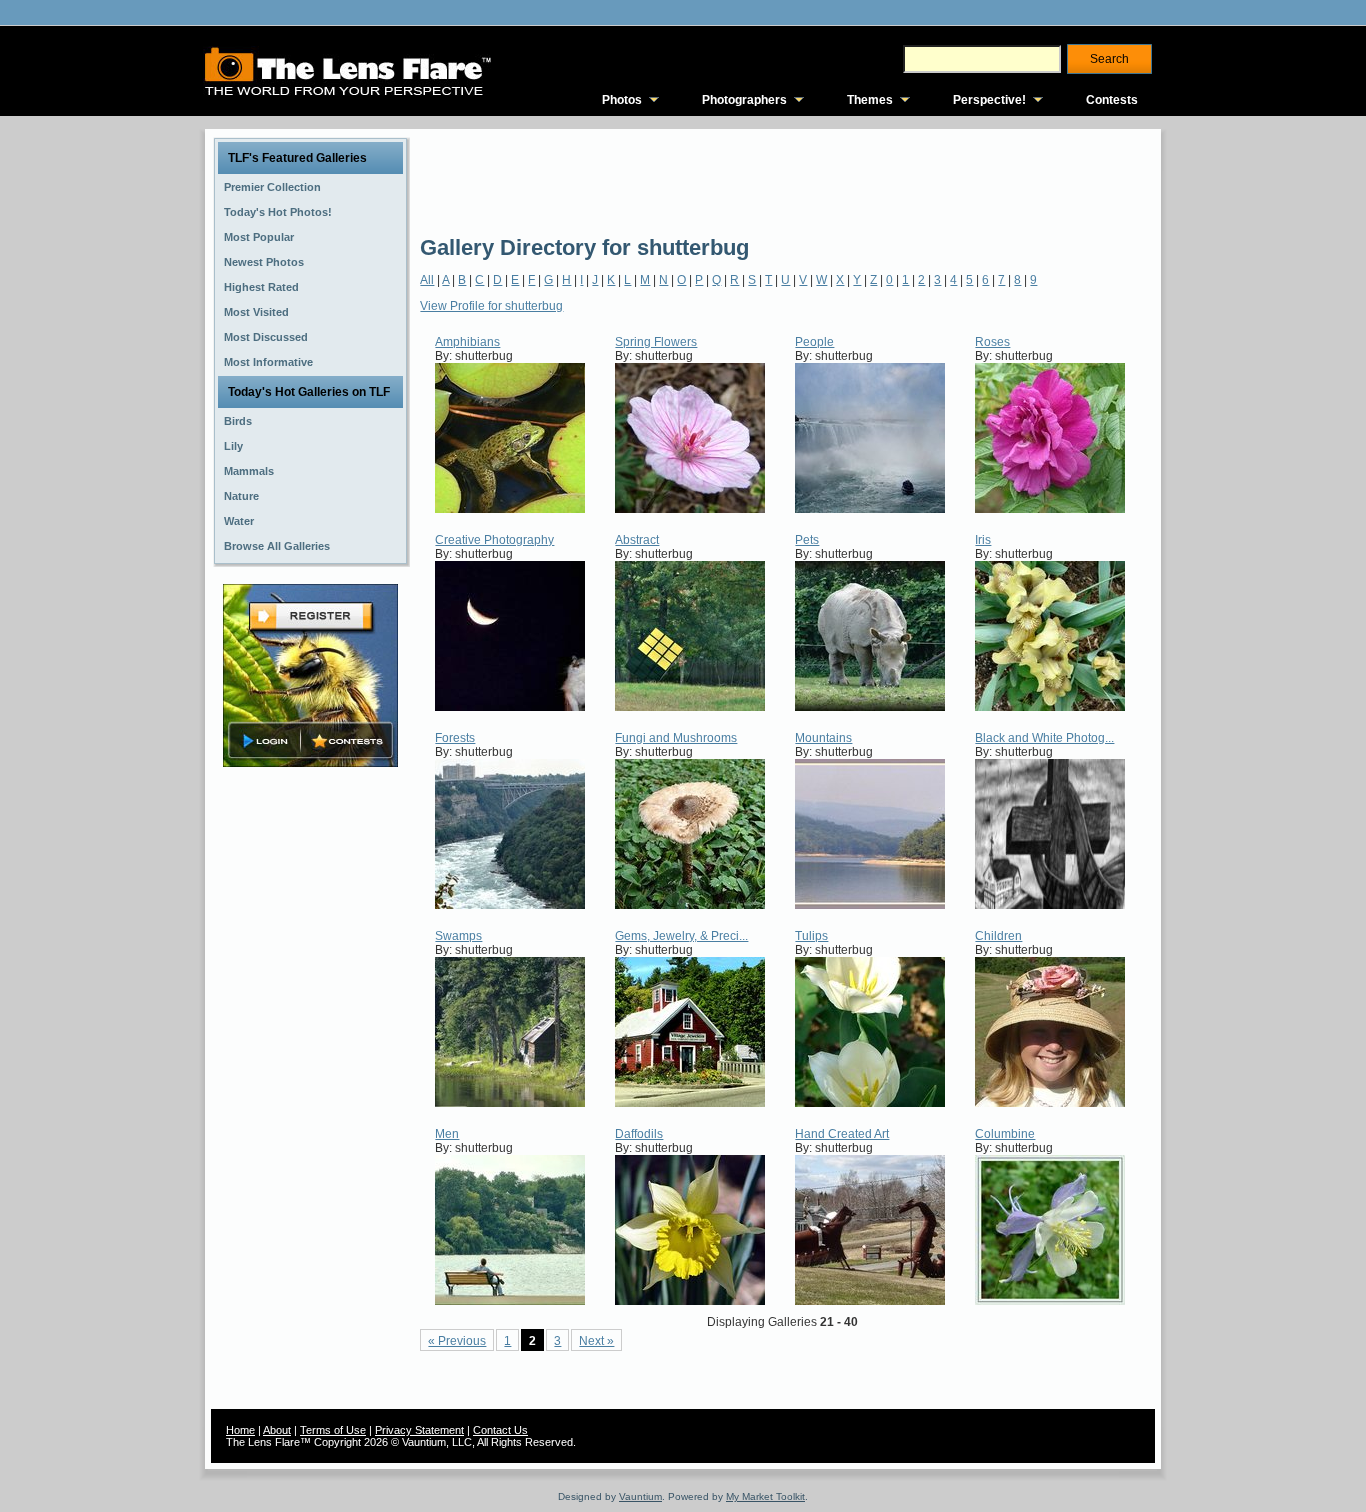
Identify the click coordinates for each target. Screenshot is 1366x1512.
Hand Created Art (842, 1134)
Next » (596, 1341)
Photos (622, 100)
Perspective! (989, 100)
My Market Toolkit (765, 1496)
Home (240, 1430)
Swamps (458, 936)
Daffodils (639, 1134)
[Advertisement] (784, 180)
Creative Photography (494, 540)
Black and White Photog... (1044, 738)
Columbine (1005, 1134)
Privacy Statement (419, 1430)
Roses (992, 342)
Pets (807, 540)
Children (998, 936)
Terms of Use (333, 1430)
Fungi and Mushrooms (676, 738)
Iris (983, 540)
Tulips (811, 936)
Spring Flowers (656, 342)
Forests (455, 738)
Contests (1112, 100)
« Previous (457, 1341)
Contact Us (500, 1430)
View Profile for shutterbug (491, 306)
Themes (870, 100)
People (814, 342)
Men (447, 1134)
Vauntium (640, 1496)
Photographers (744, 100)
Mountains (823, 738)
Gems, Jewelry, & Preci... (681, 936)
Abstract (637, 540)
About (277, 1430)
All (427, 280)
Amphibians (467, 342)
